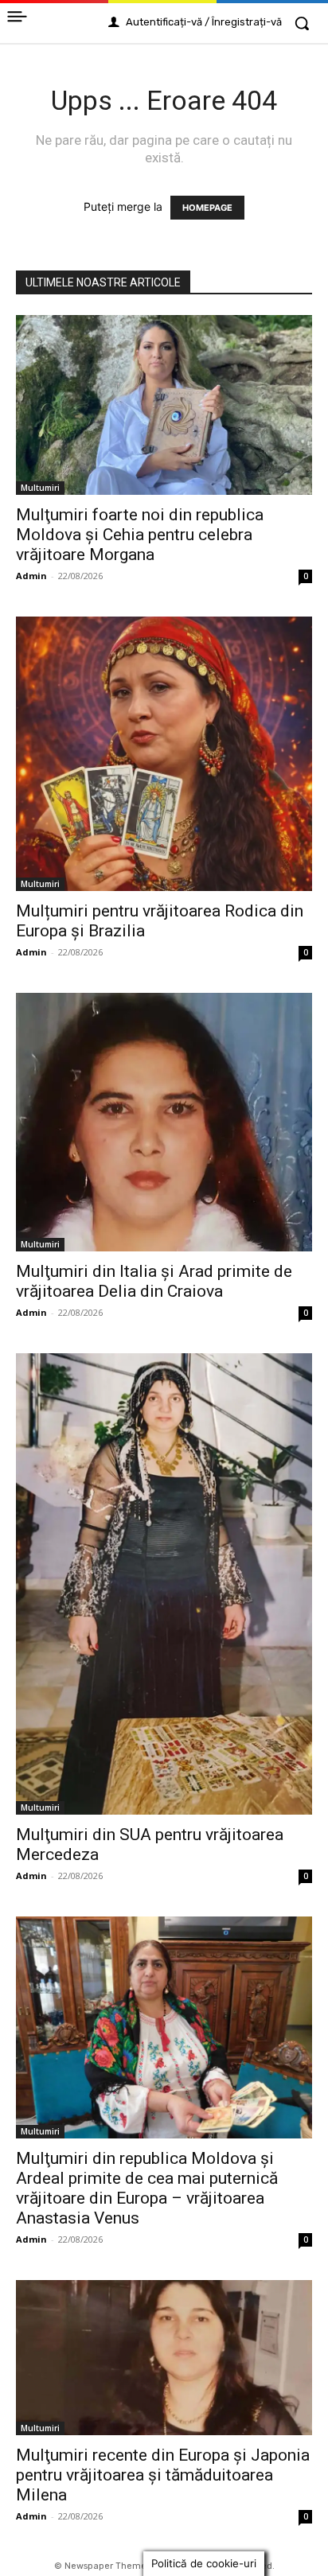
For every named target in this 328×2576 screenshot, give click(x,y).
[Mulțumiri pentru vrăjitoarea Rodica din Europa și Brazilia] (164, 753)
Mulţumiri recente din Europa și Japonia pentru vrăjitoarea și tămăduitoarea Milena (163, 2475)
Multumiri (40, 488)
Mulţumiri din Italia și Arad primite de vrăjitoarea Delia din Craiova (154, 1281)
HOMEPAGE (207, 208)
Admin (31, 576)
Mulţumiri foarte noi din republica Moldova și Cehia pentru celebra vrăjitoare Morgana (140, 535)
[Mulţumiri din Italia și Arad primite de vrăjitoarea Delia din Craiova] (164, 1123)
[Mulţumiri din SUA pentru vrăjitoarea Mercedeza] (164, 1584)
